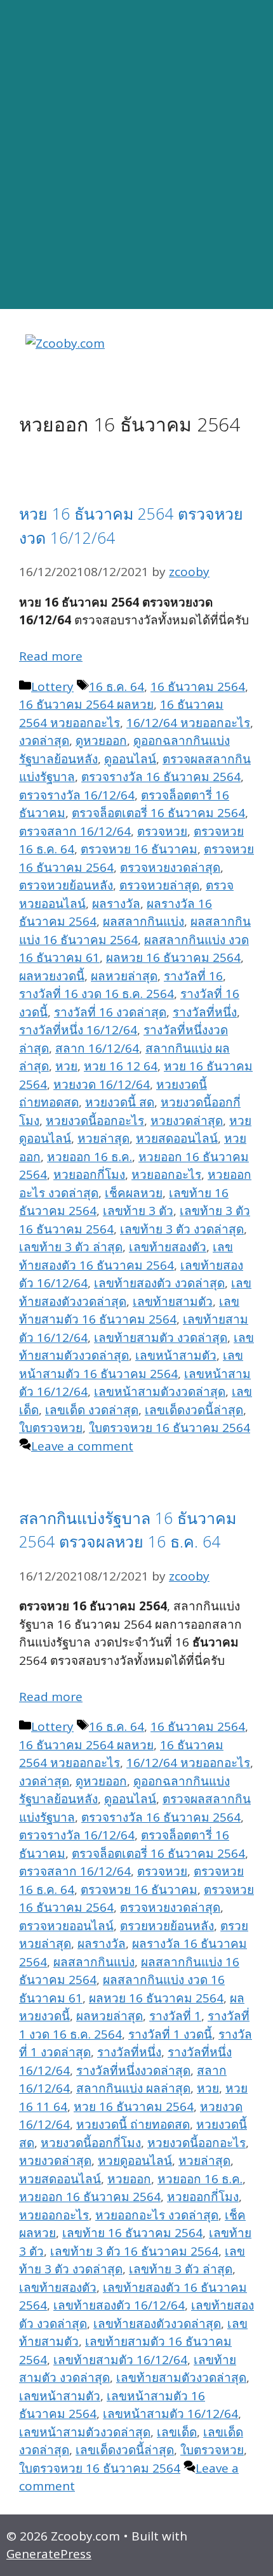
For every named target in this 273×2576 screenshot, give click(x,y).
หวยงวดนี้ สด (120, 1102)
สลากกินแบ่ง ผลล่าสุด (133, 2088)
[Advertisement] (136, 155)
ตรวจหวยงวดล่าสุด (170, 867)
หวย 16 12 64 (121, 1066)
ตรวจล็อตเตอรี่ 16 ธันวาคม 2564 (158, 813)
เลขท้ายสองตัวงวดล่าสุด (157, 2323)
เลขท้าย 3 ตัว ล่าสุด (71, 1247)
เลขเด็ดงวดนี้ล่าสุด (194, 1410)
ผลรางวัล (116, 904)
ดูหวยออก (101, 740)
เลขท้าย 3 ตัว (138, 1211)
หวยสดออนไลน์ (177, 1138)
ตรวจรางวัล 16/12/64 (77, 795)
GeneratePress (49, 2554)
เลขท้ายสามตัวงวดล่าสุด (181, 2377)
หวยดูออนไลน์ (135, 2160)
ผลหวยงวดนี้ (52, 976)
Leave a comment (82, 1446)
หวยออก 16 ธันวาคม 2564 (90, 2197)
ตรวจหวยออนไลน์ (66, 1926)
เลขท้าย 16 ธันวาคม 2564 (132, 2233)
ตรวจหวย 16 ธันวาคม (139, 849)
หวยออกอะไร (166, 1174)
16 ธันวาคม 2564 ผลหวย (86, 704)
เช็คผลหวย (134, 1193)
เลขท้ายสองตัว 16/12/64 (119, 2305)
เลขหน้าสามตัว (176, 1355)
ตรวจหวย (162, 831)
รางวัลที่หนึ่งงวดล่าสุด (133, 2070)
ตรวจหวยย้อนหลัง (66, 885)
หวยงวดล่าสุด (187, 1120)
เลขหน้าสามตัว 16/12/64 (170, 2414)
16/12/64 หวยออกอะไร (188, 723)
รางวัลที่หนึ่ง (205, 1012)
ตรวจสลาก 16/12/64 (75, 831)
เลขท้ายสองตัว (168, 1247)
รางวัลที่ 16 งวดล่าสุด (110, 1012)
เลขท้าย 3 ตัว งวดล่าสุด (182, 1229)
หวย (66, 1066)
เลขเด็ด (177, 2432)
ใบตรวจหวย (51, 1428)
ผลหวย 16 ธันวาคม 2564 (173, 957)
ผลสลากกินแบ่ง (143, 921)
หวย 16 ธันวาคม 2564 (134, 2106)
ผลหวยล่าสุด (124, 976)
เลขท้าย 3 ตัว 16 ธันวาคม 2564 (134, 2251)
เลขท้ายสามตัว (173, 1301)
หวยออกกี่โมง (89, 1174)
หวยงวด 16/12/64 (102, 1084)
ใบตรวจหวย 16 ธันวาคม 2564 (170, 1428)
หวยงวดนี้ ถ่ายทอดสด (133, 2124)
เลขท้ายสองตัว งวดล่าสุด (159, 1283)
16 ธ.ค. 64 (117, 687)
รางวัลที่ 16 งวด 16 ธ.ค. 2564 (97, 994)
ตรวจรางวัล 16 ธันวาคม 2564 (161, 777)
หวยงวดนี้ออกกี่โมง (91, 2143)
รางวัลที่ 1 (175, 2016)
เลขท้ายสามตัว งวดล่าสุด (161, 1337)
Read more (51, 656)
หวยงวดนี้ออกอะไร (95, 1120)
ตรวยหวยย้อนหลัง (167, 1926)
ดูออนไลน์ (130, 759)
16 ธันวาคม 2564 (198, 687)
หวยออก (129, 2179)
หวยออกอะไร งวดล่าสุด (157, 2215)
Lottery (52, 687)
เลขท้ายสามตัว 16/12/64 (120, 2360)
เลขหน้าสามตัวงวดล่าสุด (160, 1391)
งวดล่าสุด (44, 740)
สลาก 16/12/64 (97, 1048)
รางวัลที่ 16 (193, 976)
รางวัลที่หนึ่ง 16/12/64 (78, 1030)
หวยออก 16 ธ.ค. (90, 1157)
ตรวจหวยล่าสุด (159, 885)
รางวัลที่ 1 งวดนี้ (170, 2034)
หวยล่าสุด (103, 1138)
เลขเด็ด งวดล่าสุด (92, 1410)
